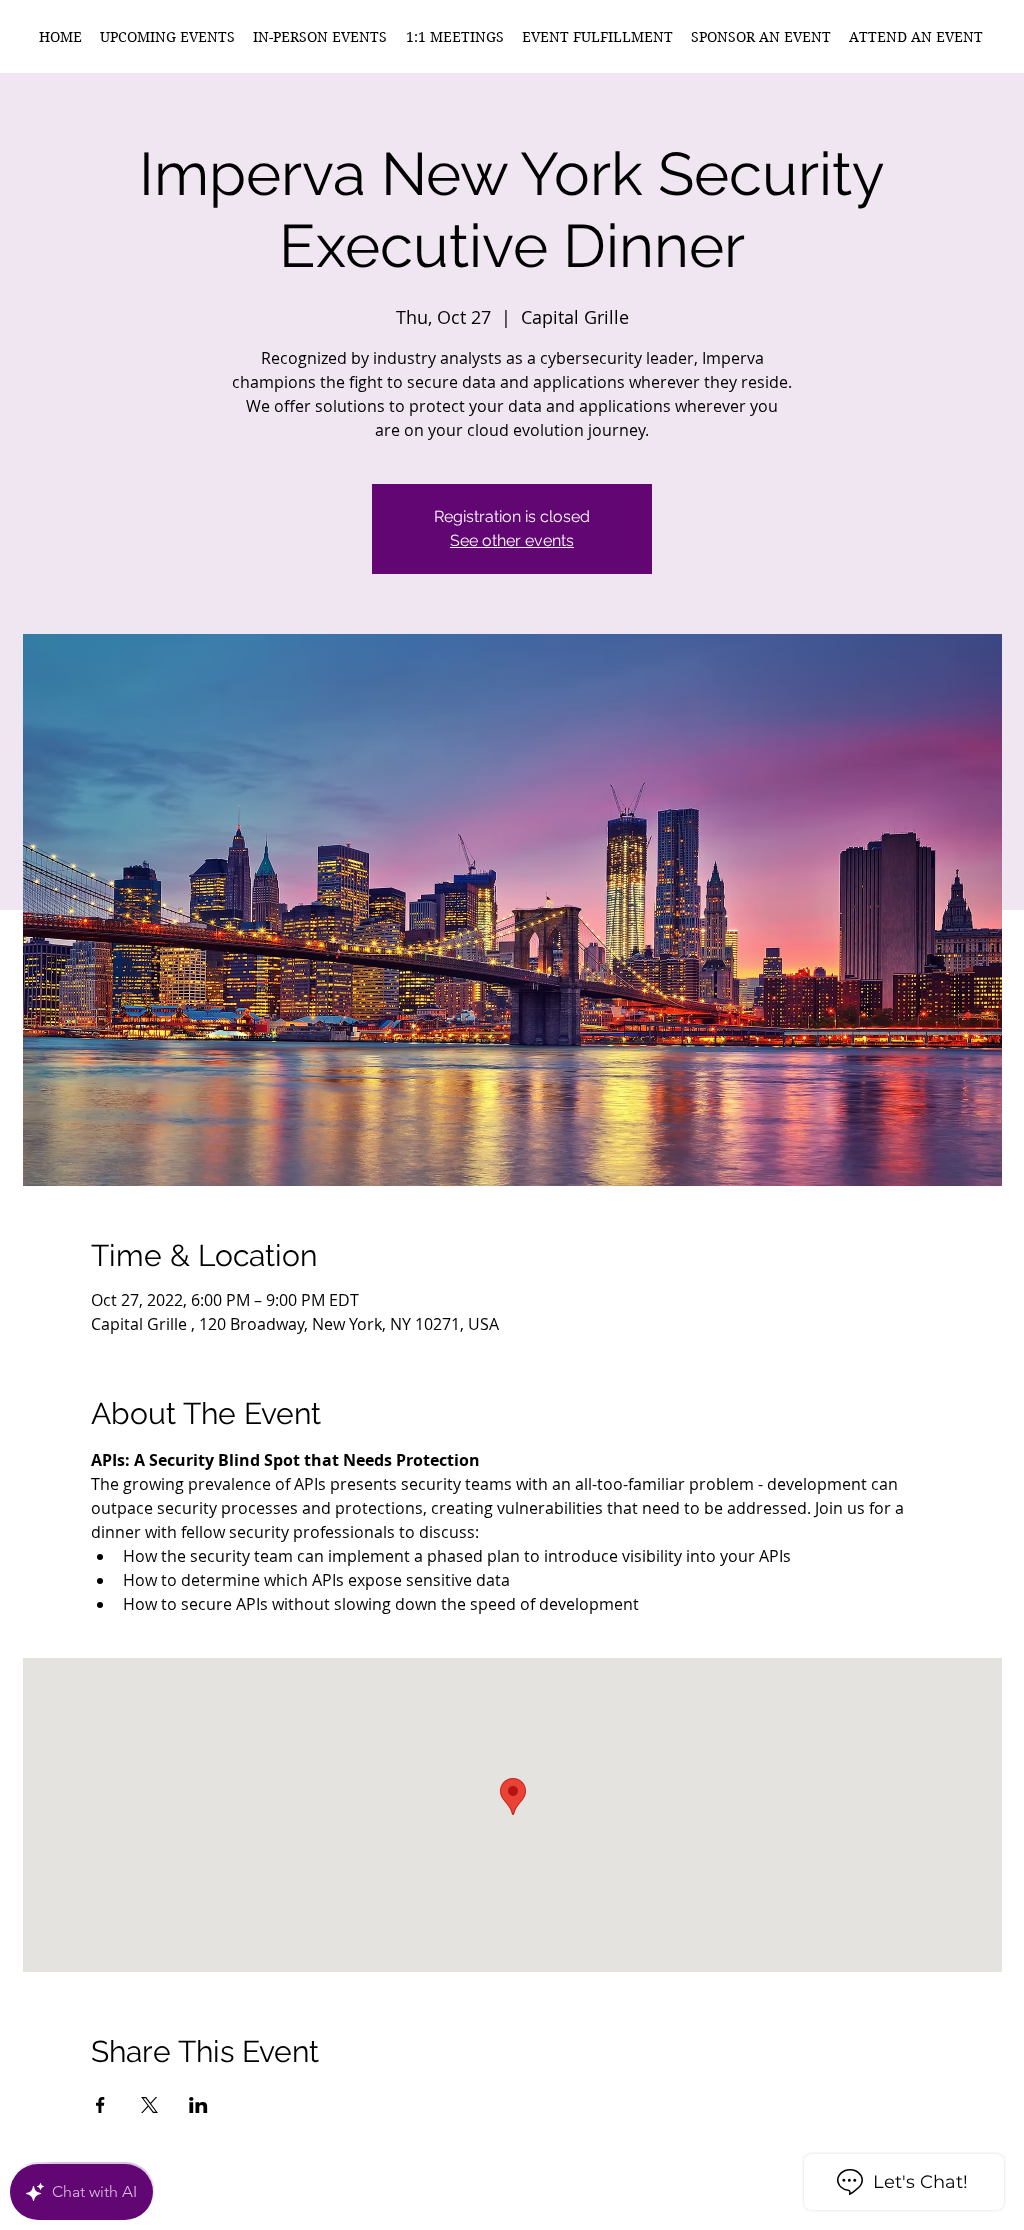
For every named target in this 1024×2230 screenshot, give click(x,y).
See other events (512, 540)
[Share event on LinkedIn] (198, 2105)
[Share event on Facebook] (100, 2105)
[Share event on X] (149, 2105)
